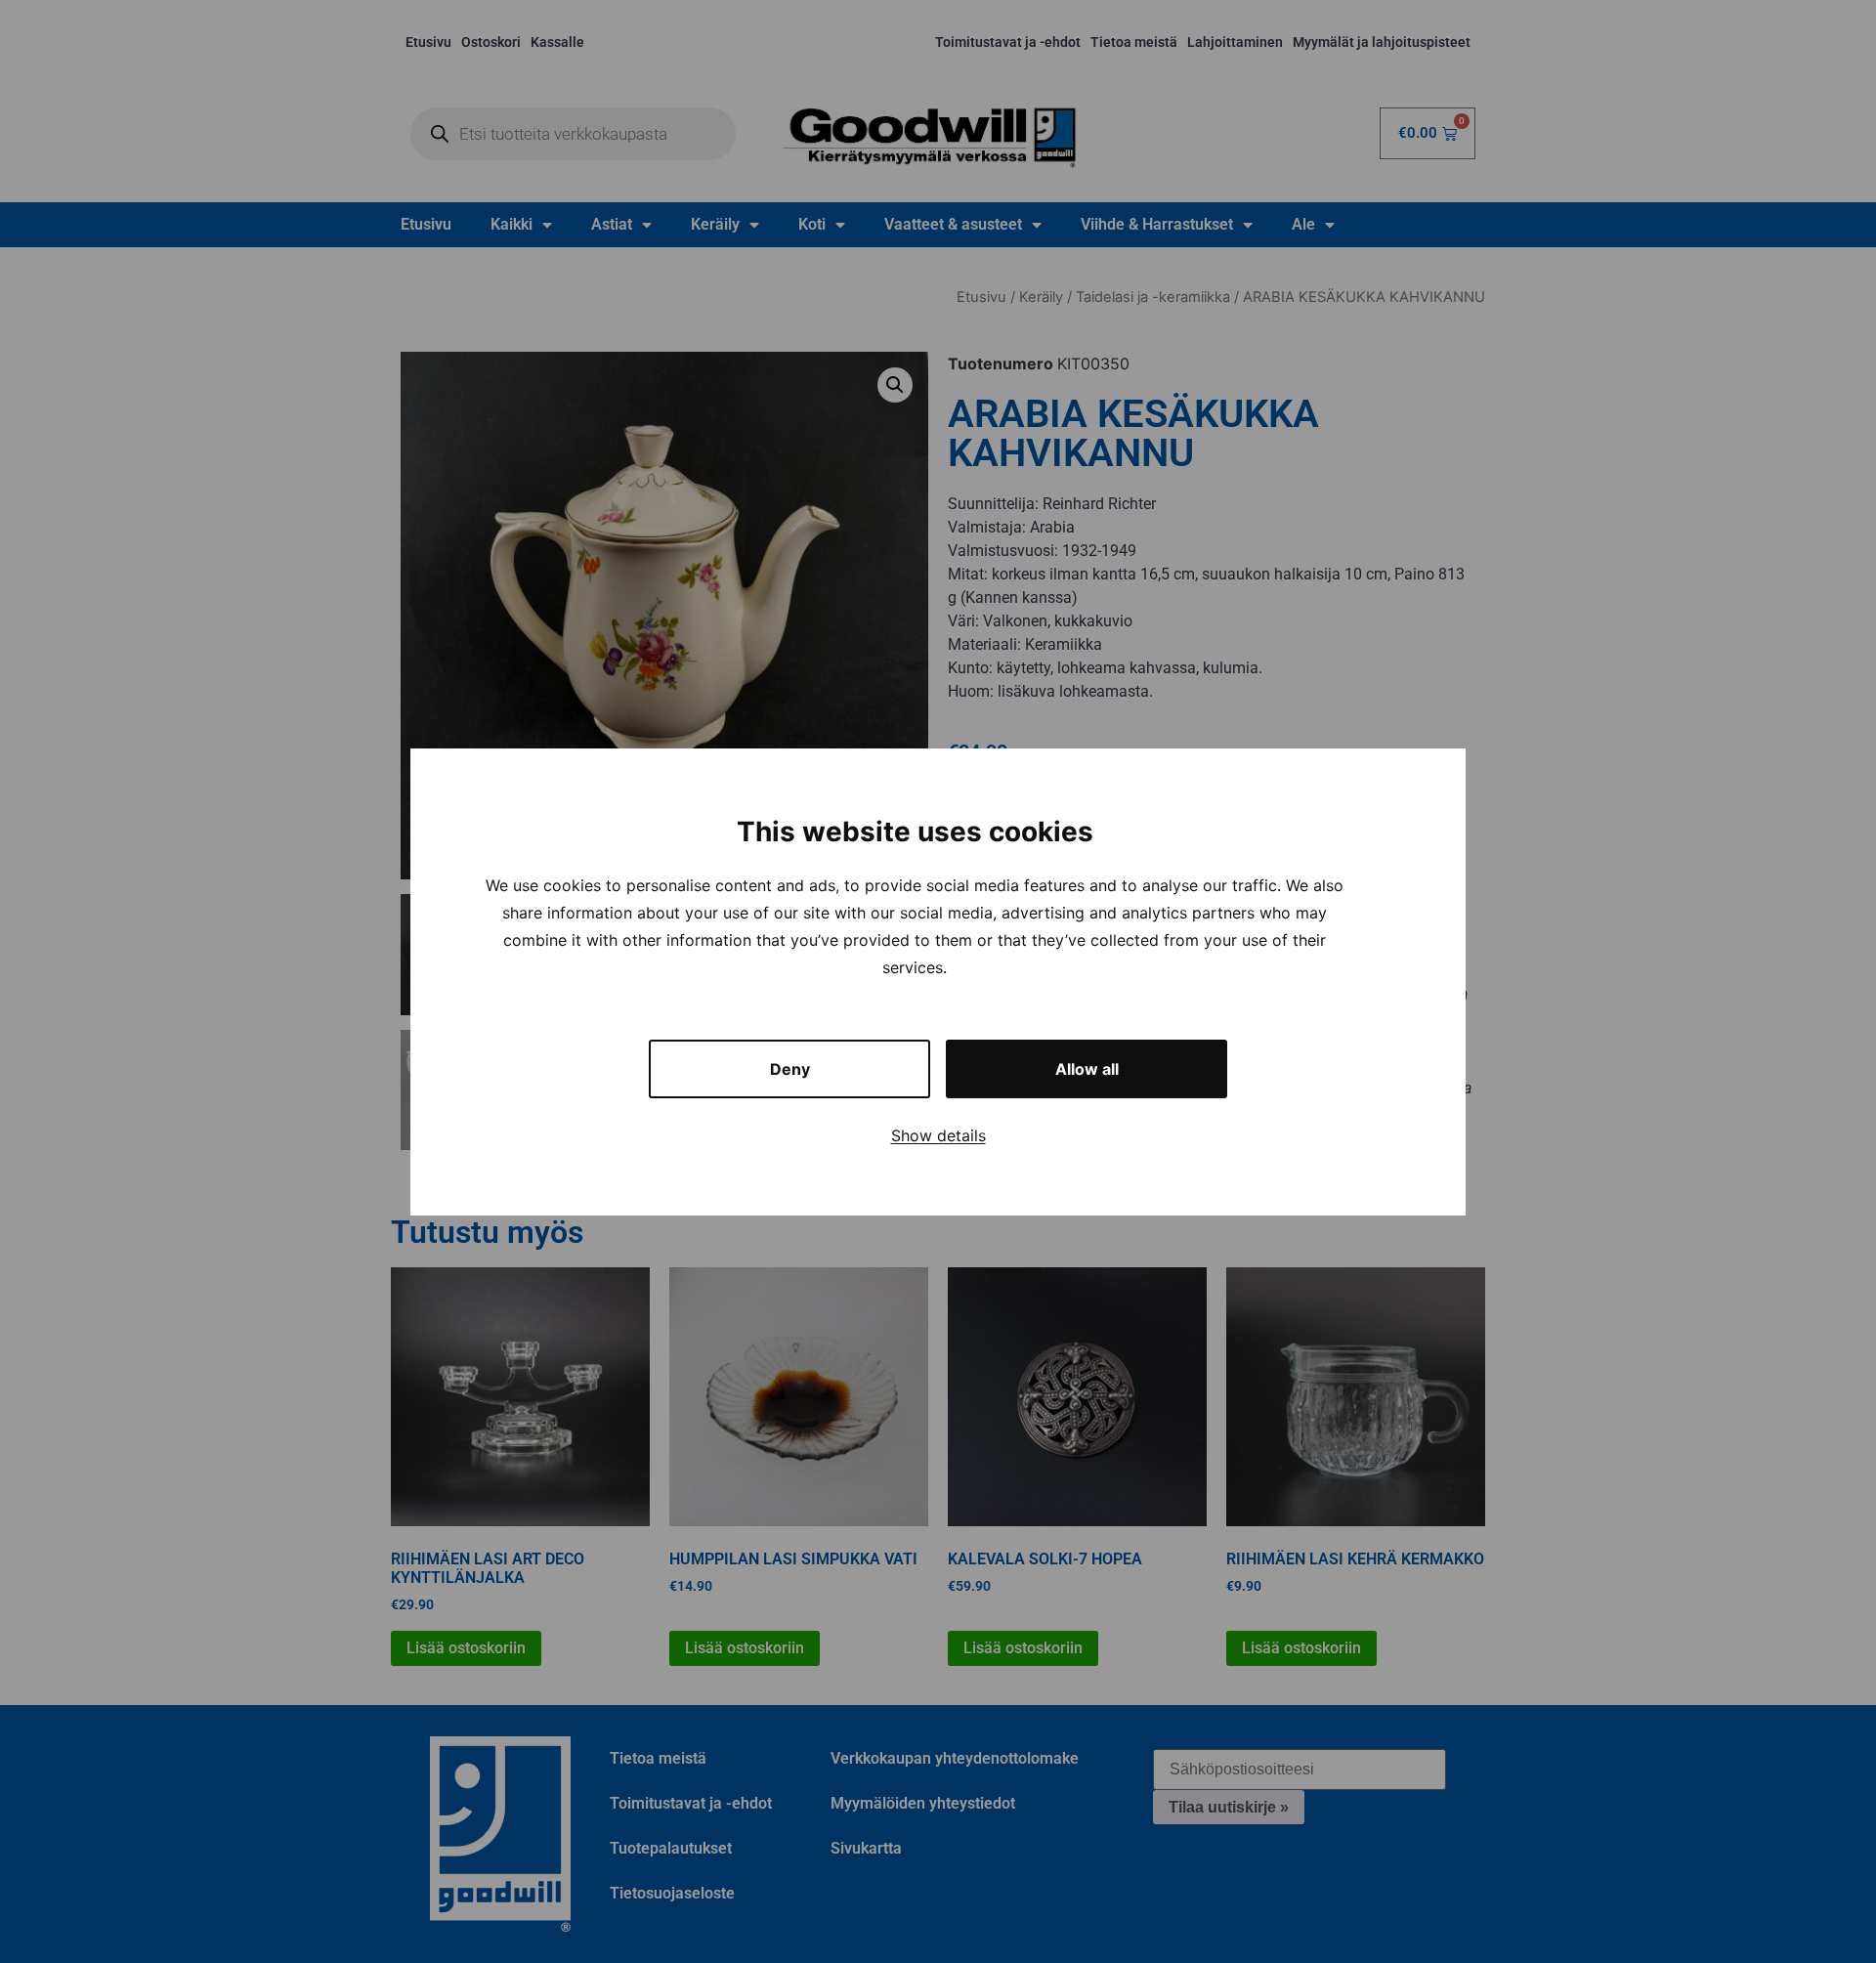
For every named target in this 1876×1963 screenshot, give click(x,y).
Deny (790, 1069)
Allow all (1087, 1069)
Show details (938, 1135)
